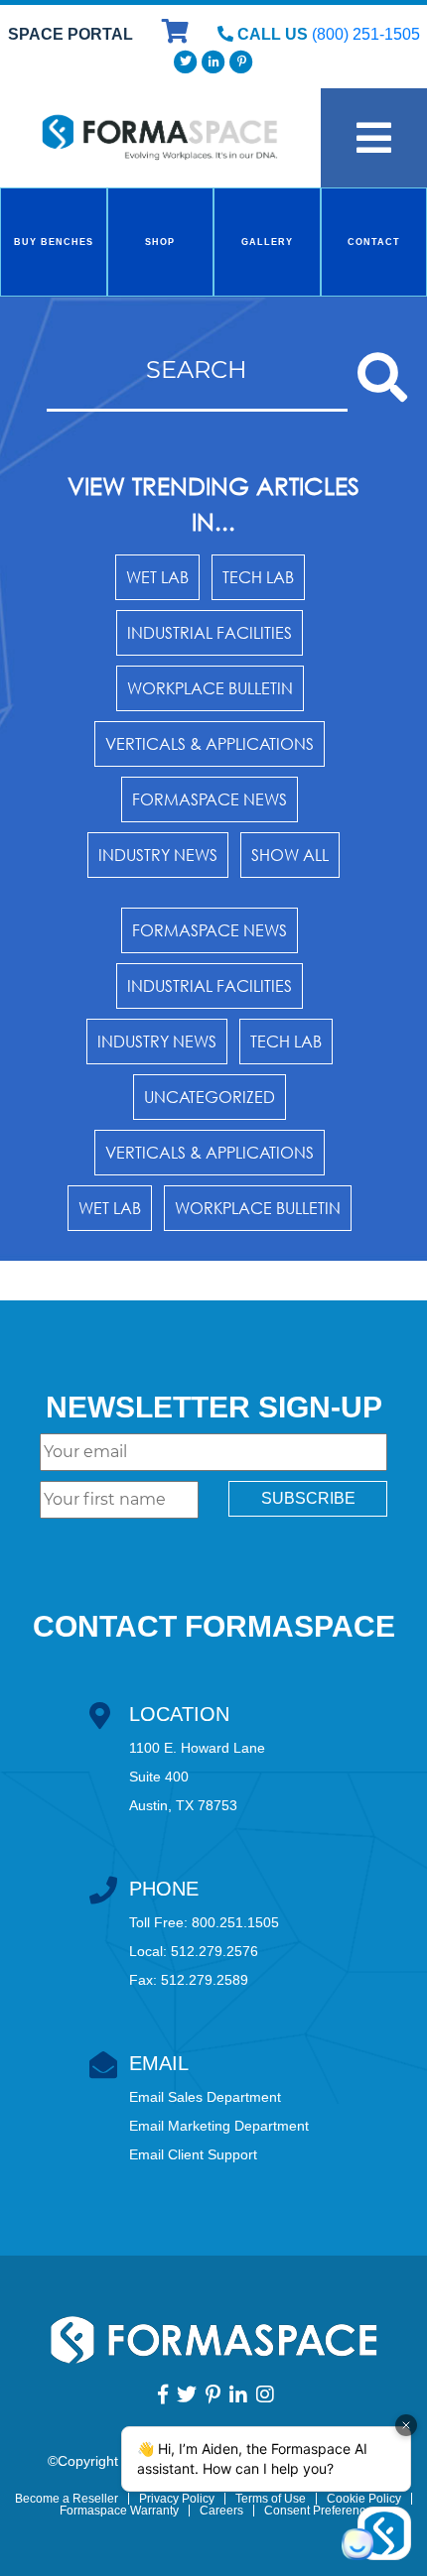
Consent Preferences (321, 2511)
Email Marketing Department (219, 2126)
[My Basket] (177, 34)
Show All (290, 855)
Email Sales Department (205, 2097)
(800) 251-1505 (366, 34)
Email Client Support (193, 2154)
